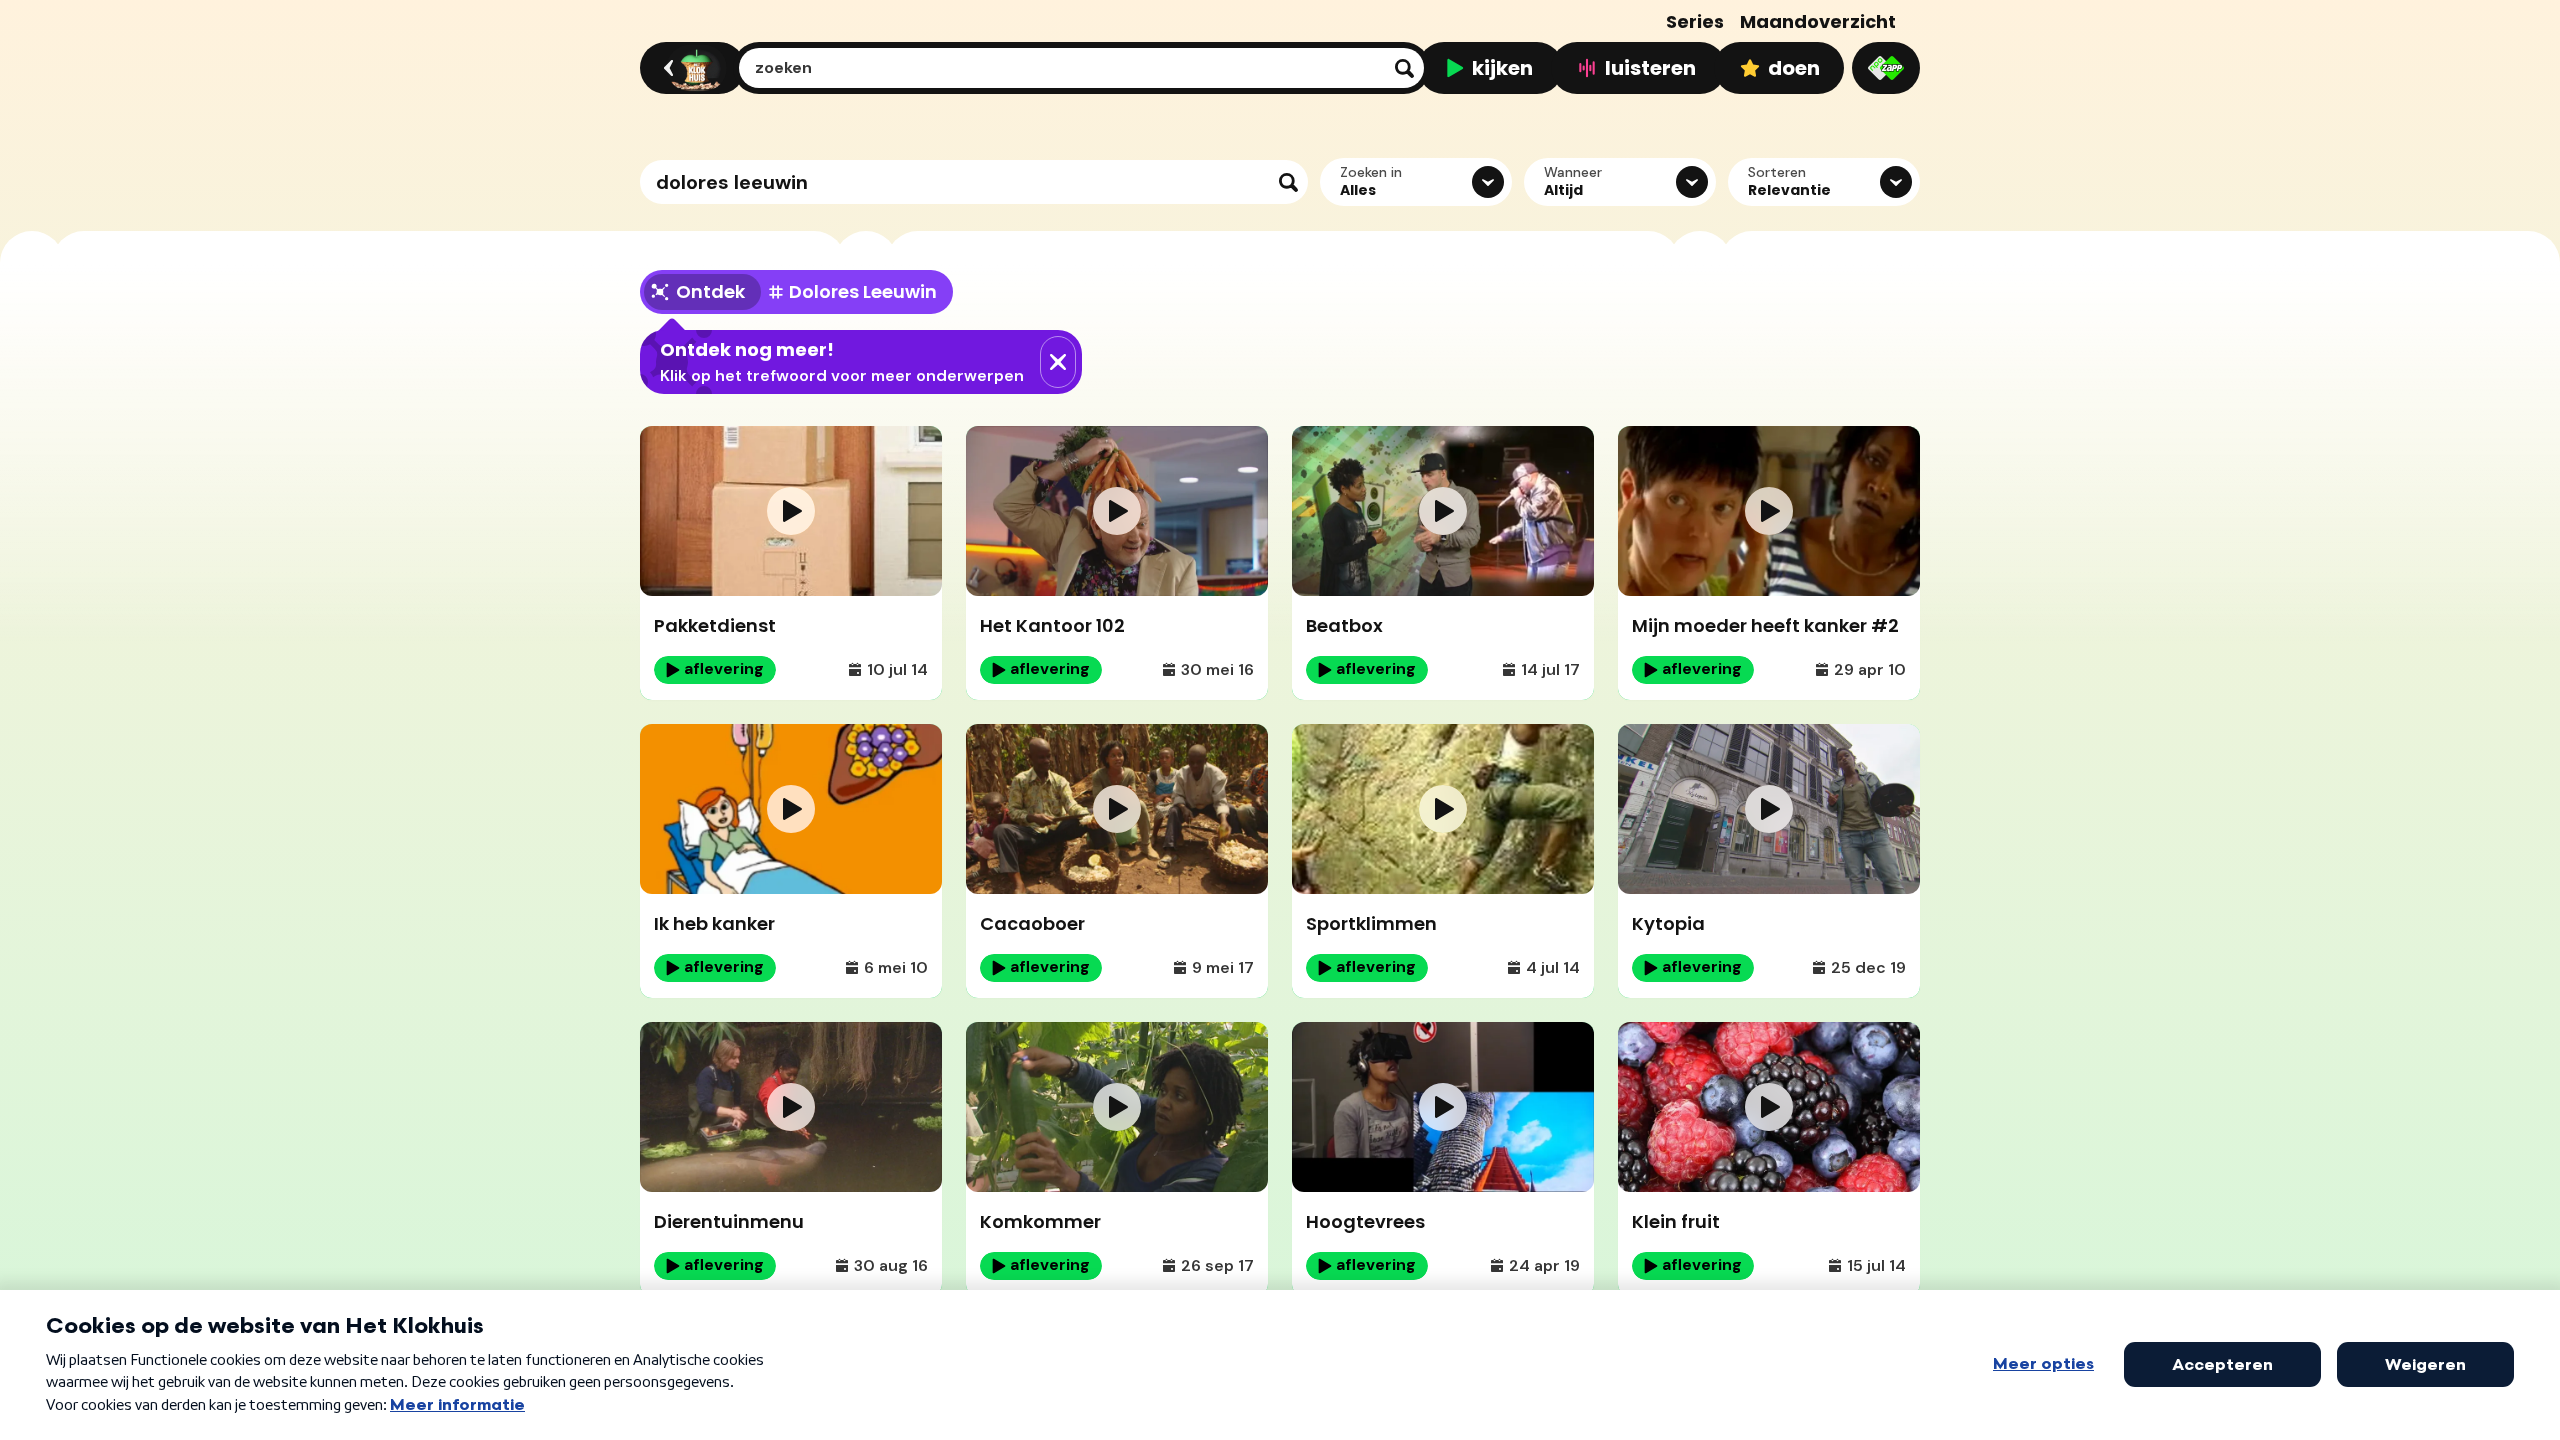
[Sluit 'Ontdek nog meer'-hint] (1058, 362)
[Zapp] (1886, 68)
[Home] (689, 68)
